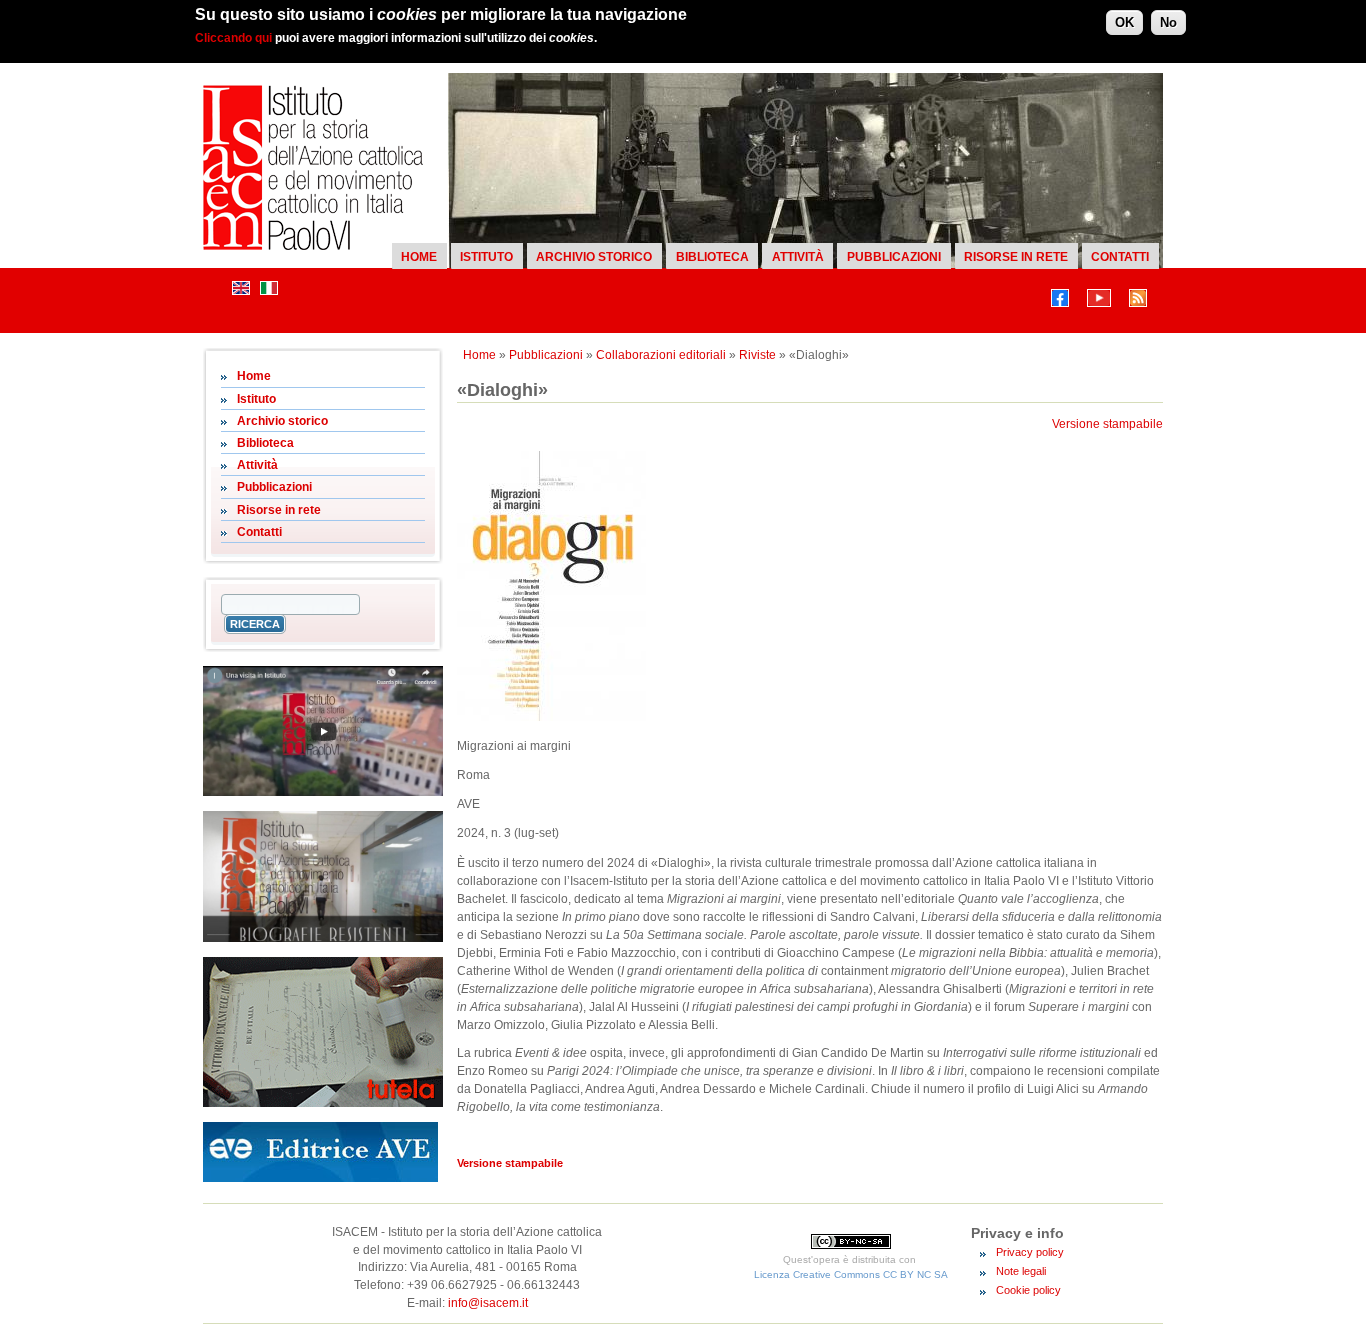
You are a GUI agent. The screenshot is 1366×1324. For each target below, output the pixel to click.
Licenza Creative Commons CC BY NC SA (851, 1274)
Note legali (1021, 1271)
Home (419, 257)
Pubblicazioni (894, 257)
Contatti (1120, 257)
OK (1124, 22)
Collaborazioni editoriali (661, 355)
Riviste (757, 355)
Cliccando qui (233, 38)
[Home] (313, 246)
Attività (798, 257)
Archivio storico (594, 257)
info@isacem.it (488, 1303)
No (1168, 22)
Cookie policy (1028, 1290)
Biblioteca (712, 257)
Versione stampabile (1107, 424)
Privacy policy (1030, 1252)
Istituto (486, 257)
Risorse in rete (1016, 257)
